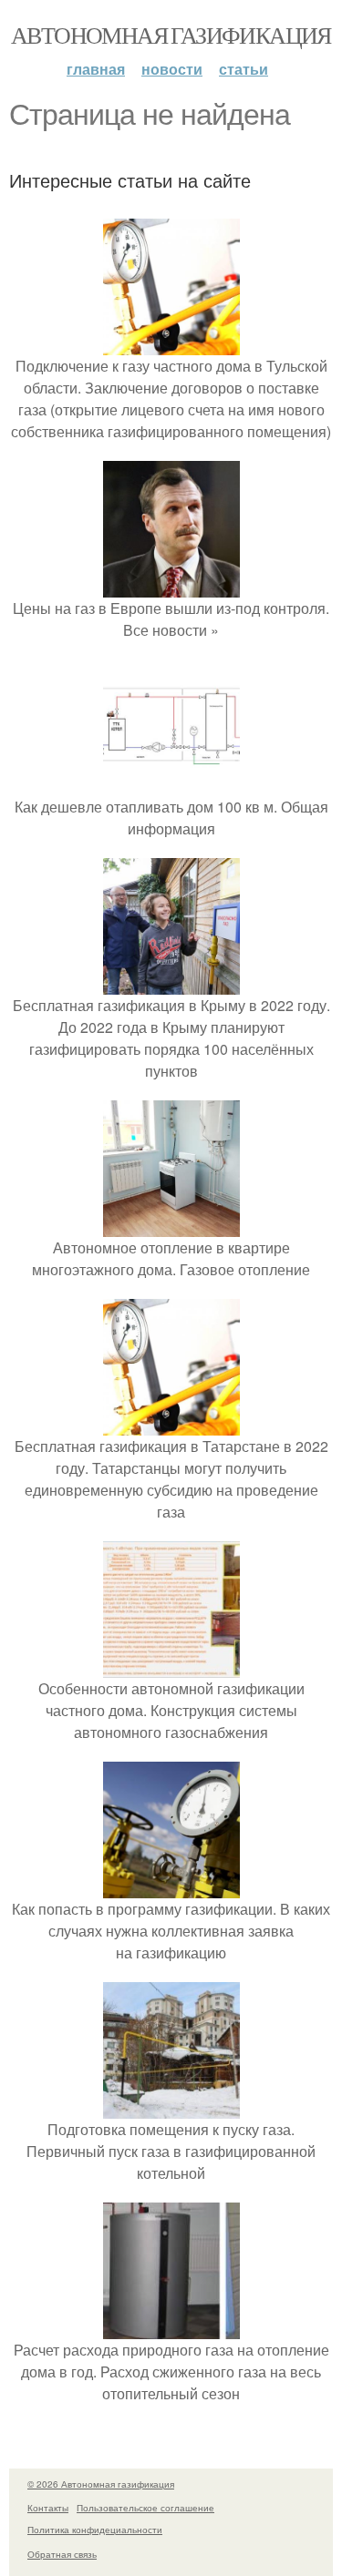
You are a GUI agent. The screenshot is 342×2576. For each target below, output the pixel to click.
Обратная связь (62, 2554)
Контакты (48, 2508)
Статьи (244, 69)
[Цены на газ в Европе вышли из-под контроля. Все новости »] (171, 586)
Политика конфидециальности (95, 2530)
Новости (172, 69)
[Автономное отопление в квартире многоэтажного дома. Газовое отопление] (171, 1226)
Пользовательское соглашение (145, 2508)
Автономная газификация (171, 35)
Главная (96, 69)
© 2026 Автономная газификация (101, 2484)
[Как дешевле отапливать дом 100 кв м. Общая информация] (171, 785)
